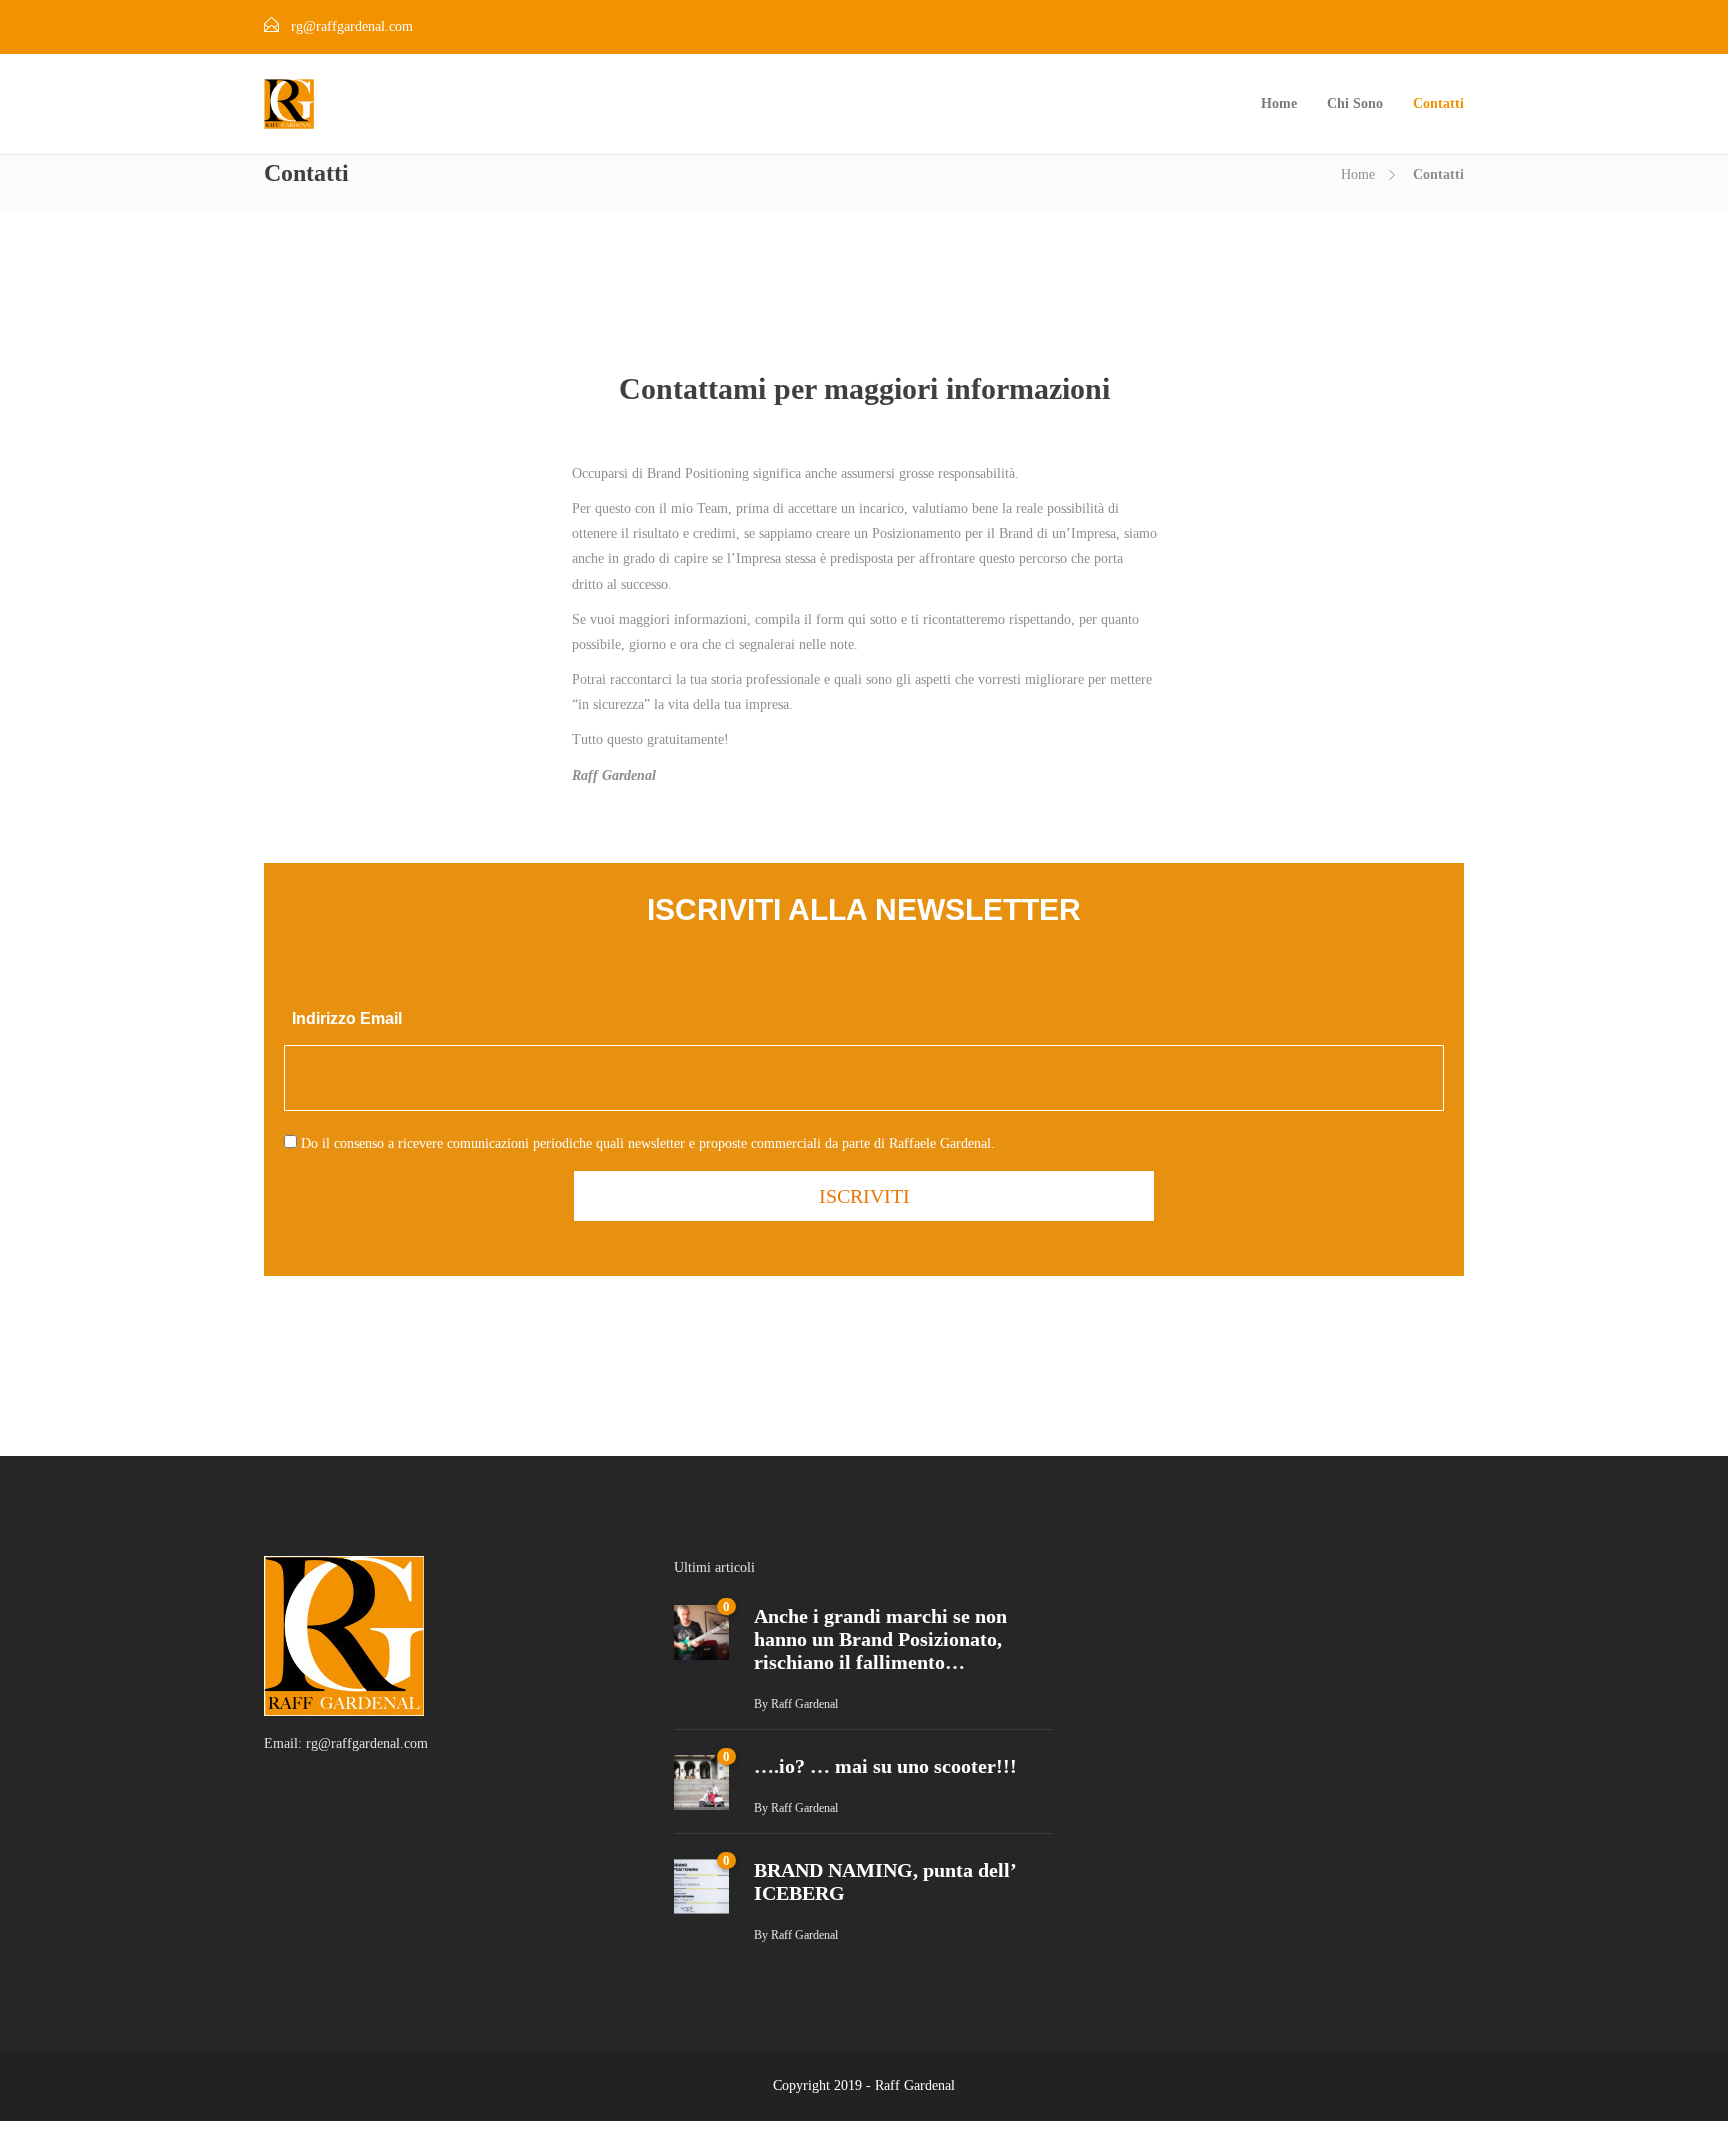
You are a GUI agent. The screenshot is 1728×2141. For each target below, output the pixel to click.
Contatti (1438, 103)
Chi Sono (1355, 103)
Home (1279, 103)
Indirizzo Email (347, 1018)
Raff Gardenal (804, 1704)
